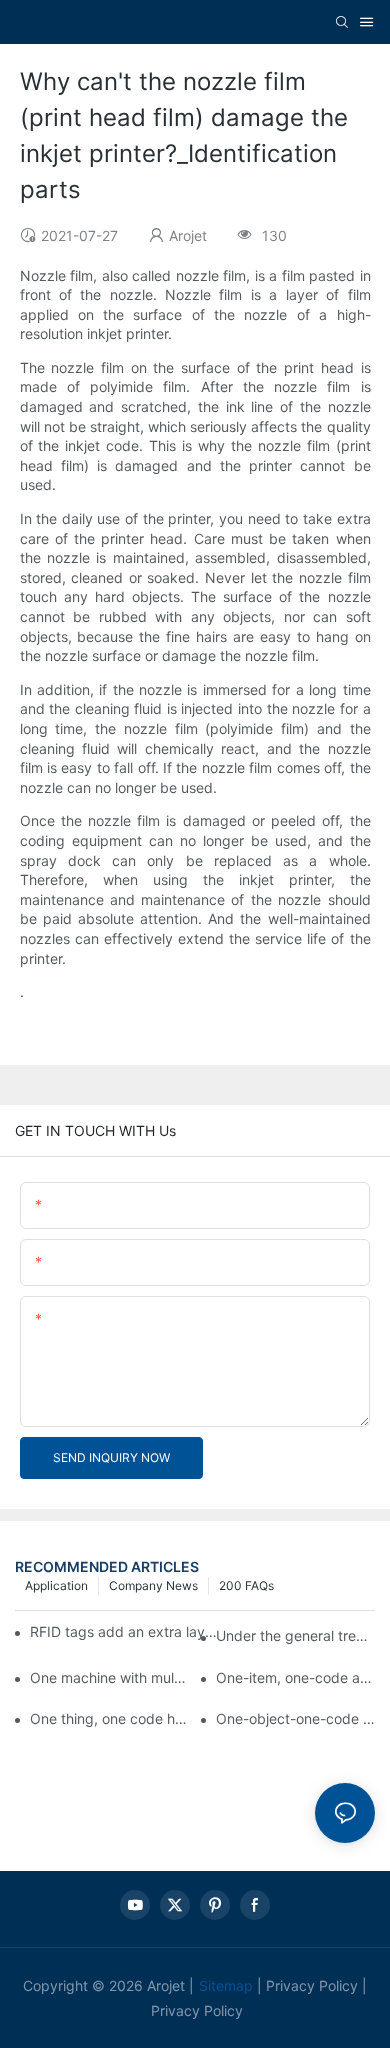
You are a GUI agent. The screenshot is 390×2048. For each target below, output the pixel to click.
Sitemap (226, 1985)
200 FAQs (246, 1585)
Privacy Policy (312, 1985)
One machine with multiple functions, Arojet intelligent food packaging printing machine (109, 1677)
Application (56, 1585)
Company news (153, 1585)
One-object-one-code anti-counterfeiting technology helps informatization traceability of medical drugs (295, 1718)
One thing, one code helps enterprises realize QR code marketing (109, 1718)
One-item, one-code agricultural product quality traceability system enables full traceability (295, 1677)
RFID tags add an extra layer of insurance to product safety (124, 1631)
